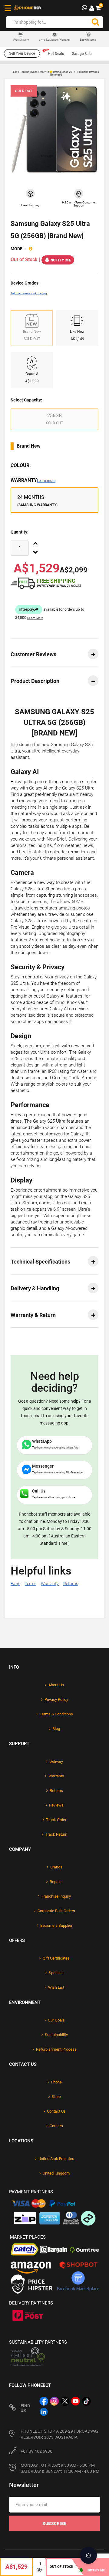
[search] (95, 22)
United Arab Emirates (56, 2159)
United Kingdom (56, 2173)
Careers (56, 2126)
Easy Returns (88, 40)
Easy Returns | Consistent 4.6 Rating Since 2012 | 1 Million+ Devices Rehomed (56, 73)
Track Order (56, 1820)
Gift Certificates (56, 1958)
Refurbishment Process (56, 2049)
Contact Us (56, 2111)
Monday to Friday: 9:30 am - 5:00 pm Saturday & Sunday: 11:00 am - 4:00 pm (60, 2468)
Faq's (15, 1584)
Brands (56, 1867)
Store (56, 2097)
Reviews (56, 1805)
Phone (56, 2082)
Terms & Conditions (56, 1714)
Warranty (33, 480)
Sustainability (56, 2035)
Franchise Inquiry (56, 1896)
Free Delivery (21, 40)
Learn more (46, 481)
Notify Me (61, 260)
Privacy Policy (56, 1699)
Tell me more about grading (29, 293)
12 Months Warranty (55, 40)
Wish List (56, 1987)
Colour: (21, 465)
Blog (56, 1729)
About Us (56, 1685)
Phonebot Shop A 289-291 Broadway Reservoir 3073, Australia (60, 2434)
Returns (71, 1584)
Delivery (56, 1761)
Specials (56, 1973)
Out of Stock (61, 2567)
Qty (39, 2570)
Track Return (56, 1834)
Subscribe (54, 2523)
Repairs (56, 1882)
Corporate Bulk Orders (56, 1911)
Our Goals (56, 2020)
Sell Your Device (22, 53)
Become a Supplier (56, 1925)
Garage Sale (82, 54)
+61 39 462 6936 (36, 2451)
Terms (31, 1584)
